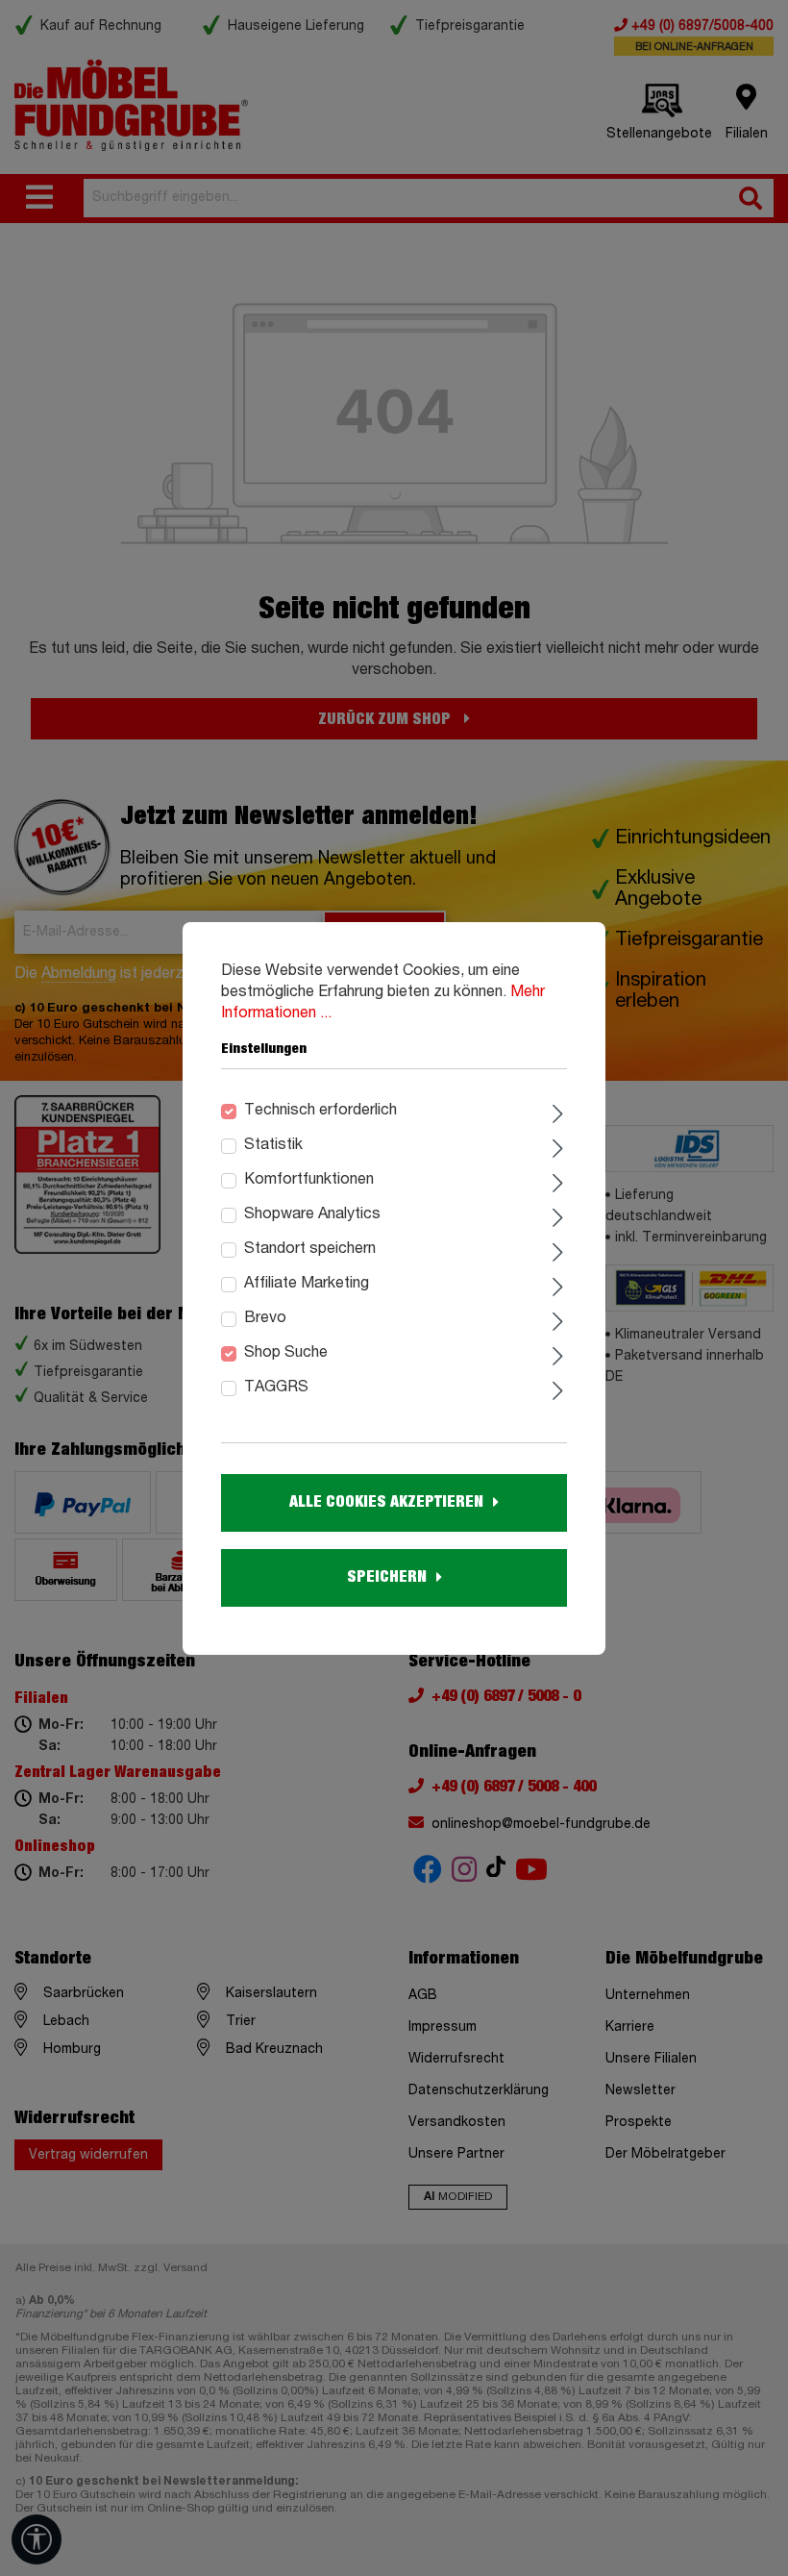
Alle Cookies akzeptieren (386, 1502)
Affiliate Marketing (307, 1284)
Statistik (273, 1145)
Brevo (265, 1318)
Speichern (387, 1577)
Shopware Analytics (312, 1214)
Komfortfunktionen (309, 1180)
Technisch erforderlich (320, 1111)
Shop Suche (286, 1353)
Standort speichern (310, 1249)
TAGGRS (276, 1388)
